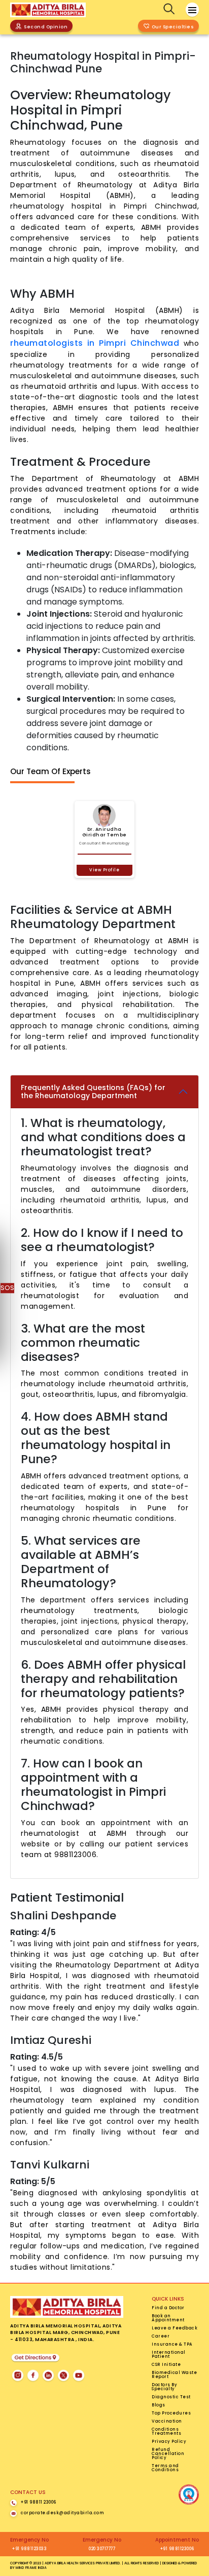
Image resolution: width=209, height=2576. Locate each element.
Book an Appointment (168, 2318)
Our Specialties (173, 27)
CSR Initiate (166, 2365)
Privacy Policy (169, 2442)
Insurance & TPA (172, 2345)
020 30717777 (102, 2549)
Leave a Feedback (175, 2328)
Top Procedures (171, 2413)
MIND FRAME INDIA (31, 2568)
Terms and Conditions (165, 2468)
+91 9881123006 (177, 2549)
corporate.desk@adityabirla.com (62, 2513)
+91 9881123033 (29, 2549)
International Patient (169, 2355)
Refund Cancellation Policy (168, 2454)
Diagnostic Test (171, 2397)
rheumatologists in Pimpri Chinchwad (97, 343)
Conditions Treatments (166, 2432)
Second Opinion (46, 27)
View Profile (104, 870)
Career (161, 2337)
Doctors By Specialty (164, 2387)
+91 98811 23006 (39, 2503)
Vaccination (167, 2422)
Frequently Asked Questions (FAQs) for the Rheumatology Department (93, 1092)
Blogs (159, 2405)
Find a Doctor (168, 2308)
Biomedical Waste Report (174, 2375)
